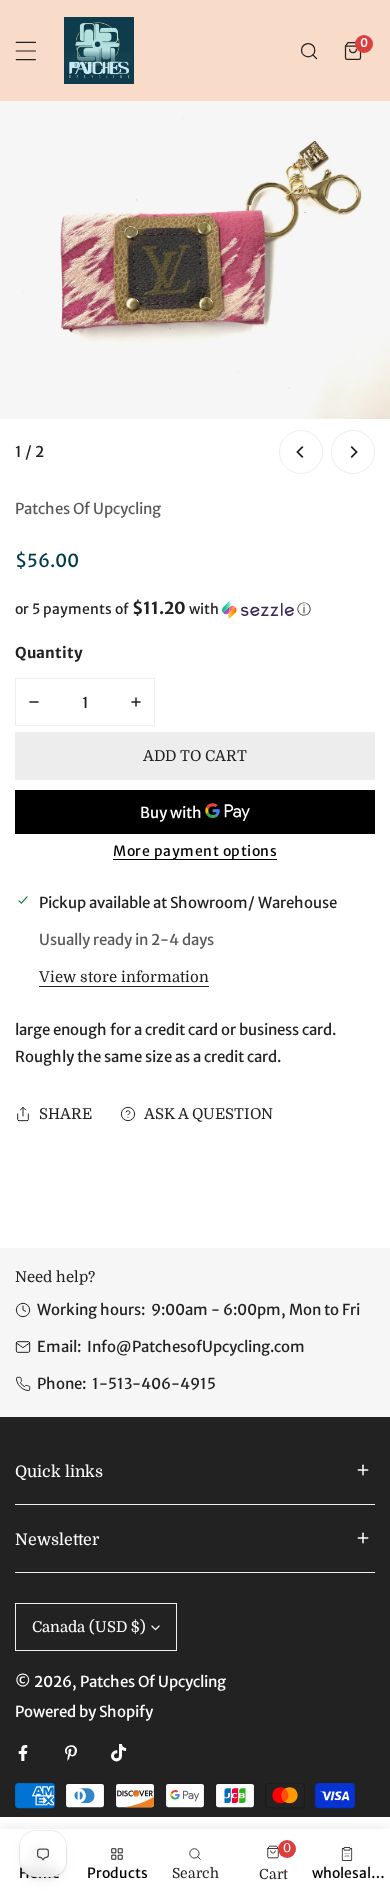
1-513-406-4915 (154, 1383)
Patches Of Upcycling (88, 508)
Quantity (49, 652)
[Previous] (301, 452)
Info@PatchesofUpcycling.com (196, 1346)
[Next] (353, 452)
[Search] (309, 51)
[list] (195, 290)
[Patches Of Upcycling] (99, 50)
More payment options (195, 851)
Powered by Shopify (84, 1711)
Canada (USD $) (89, 1627)
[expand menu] (26, 51)
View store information (124, 977)
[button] (353, 51)
